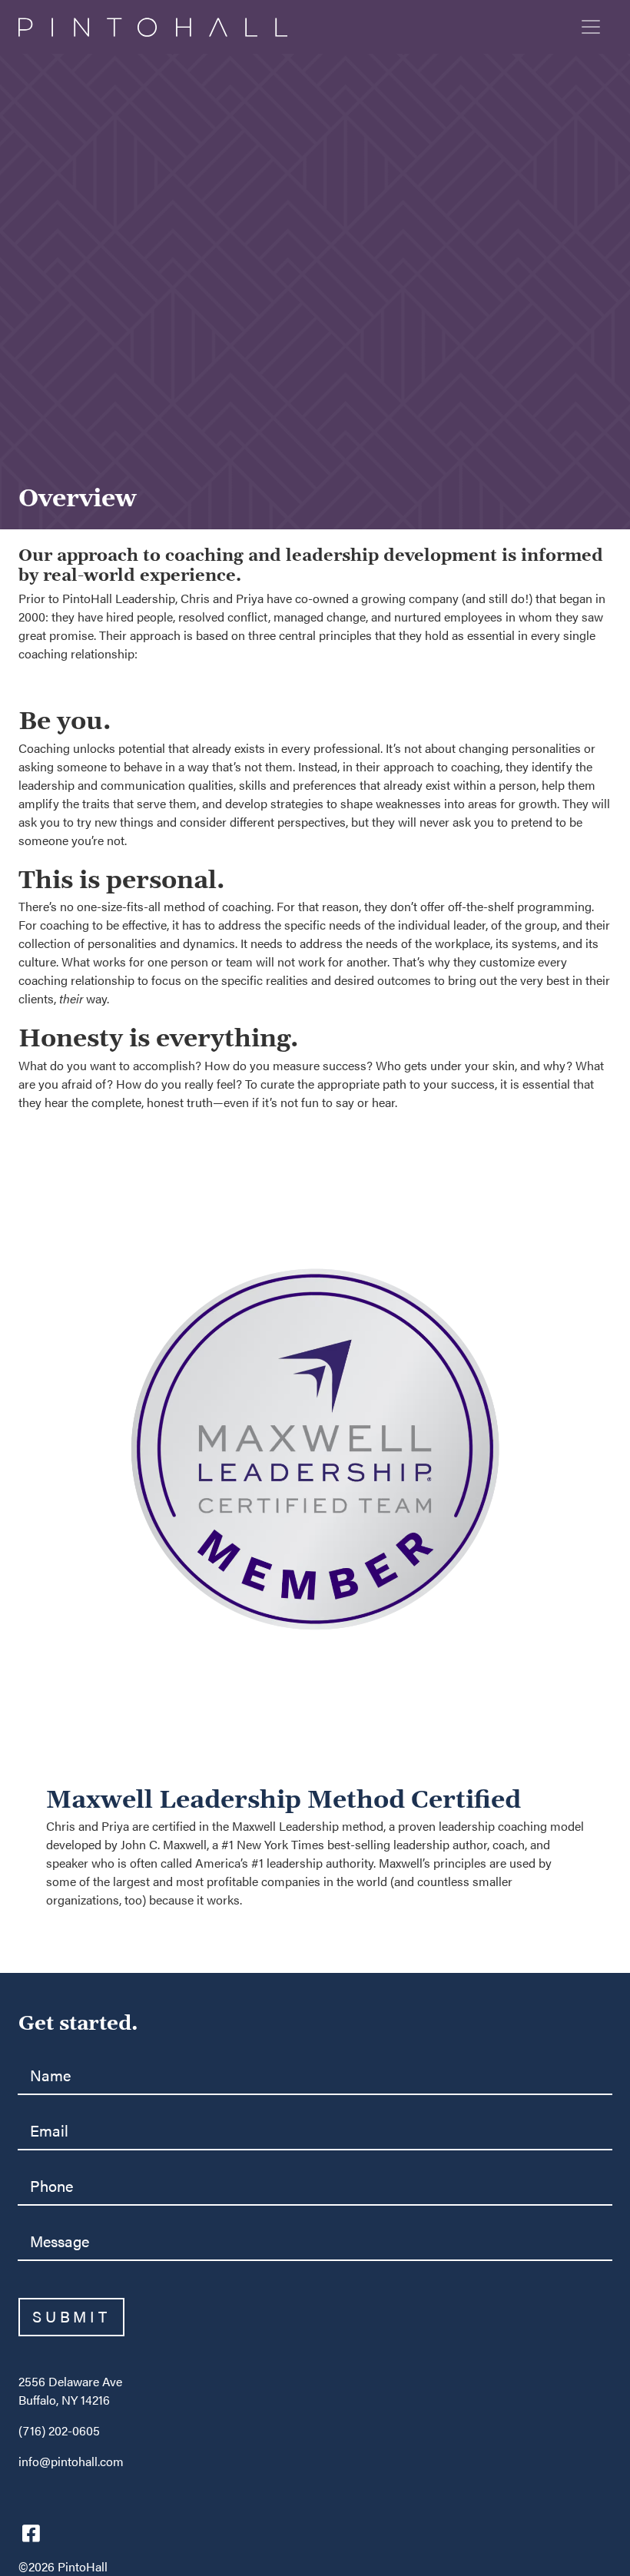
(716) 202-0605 (59, 2431)
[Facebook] (31, 2532)
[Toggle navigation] (591, 27)
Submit (71, 2317)
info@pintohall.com (71, 2462)
